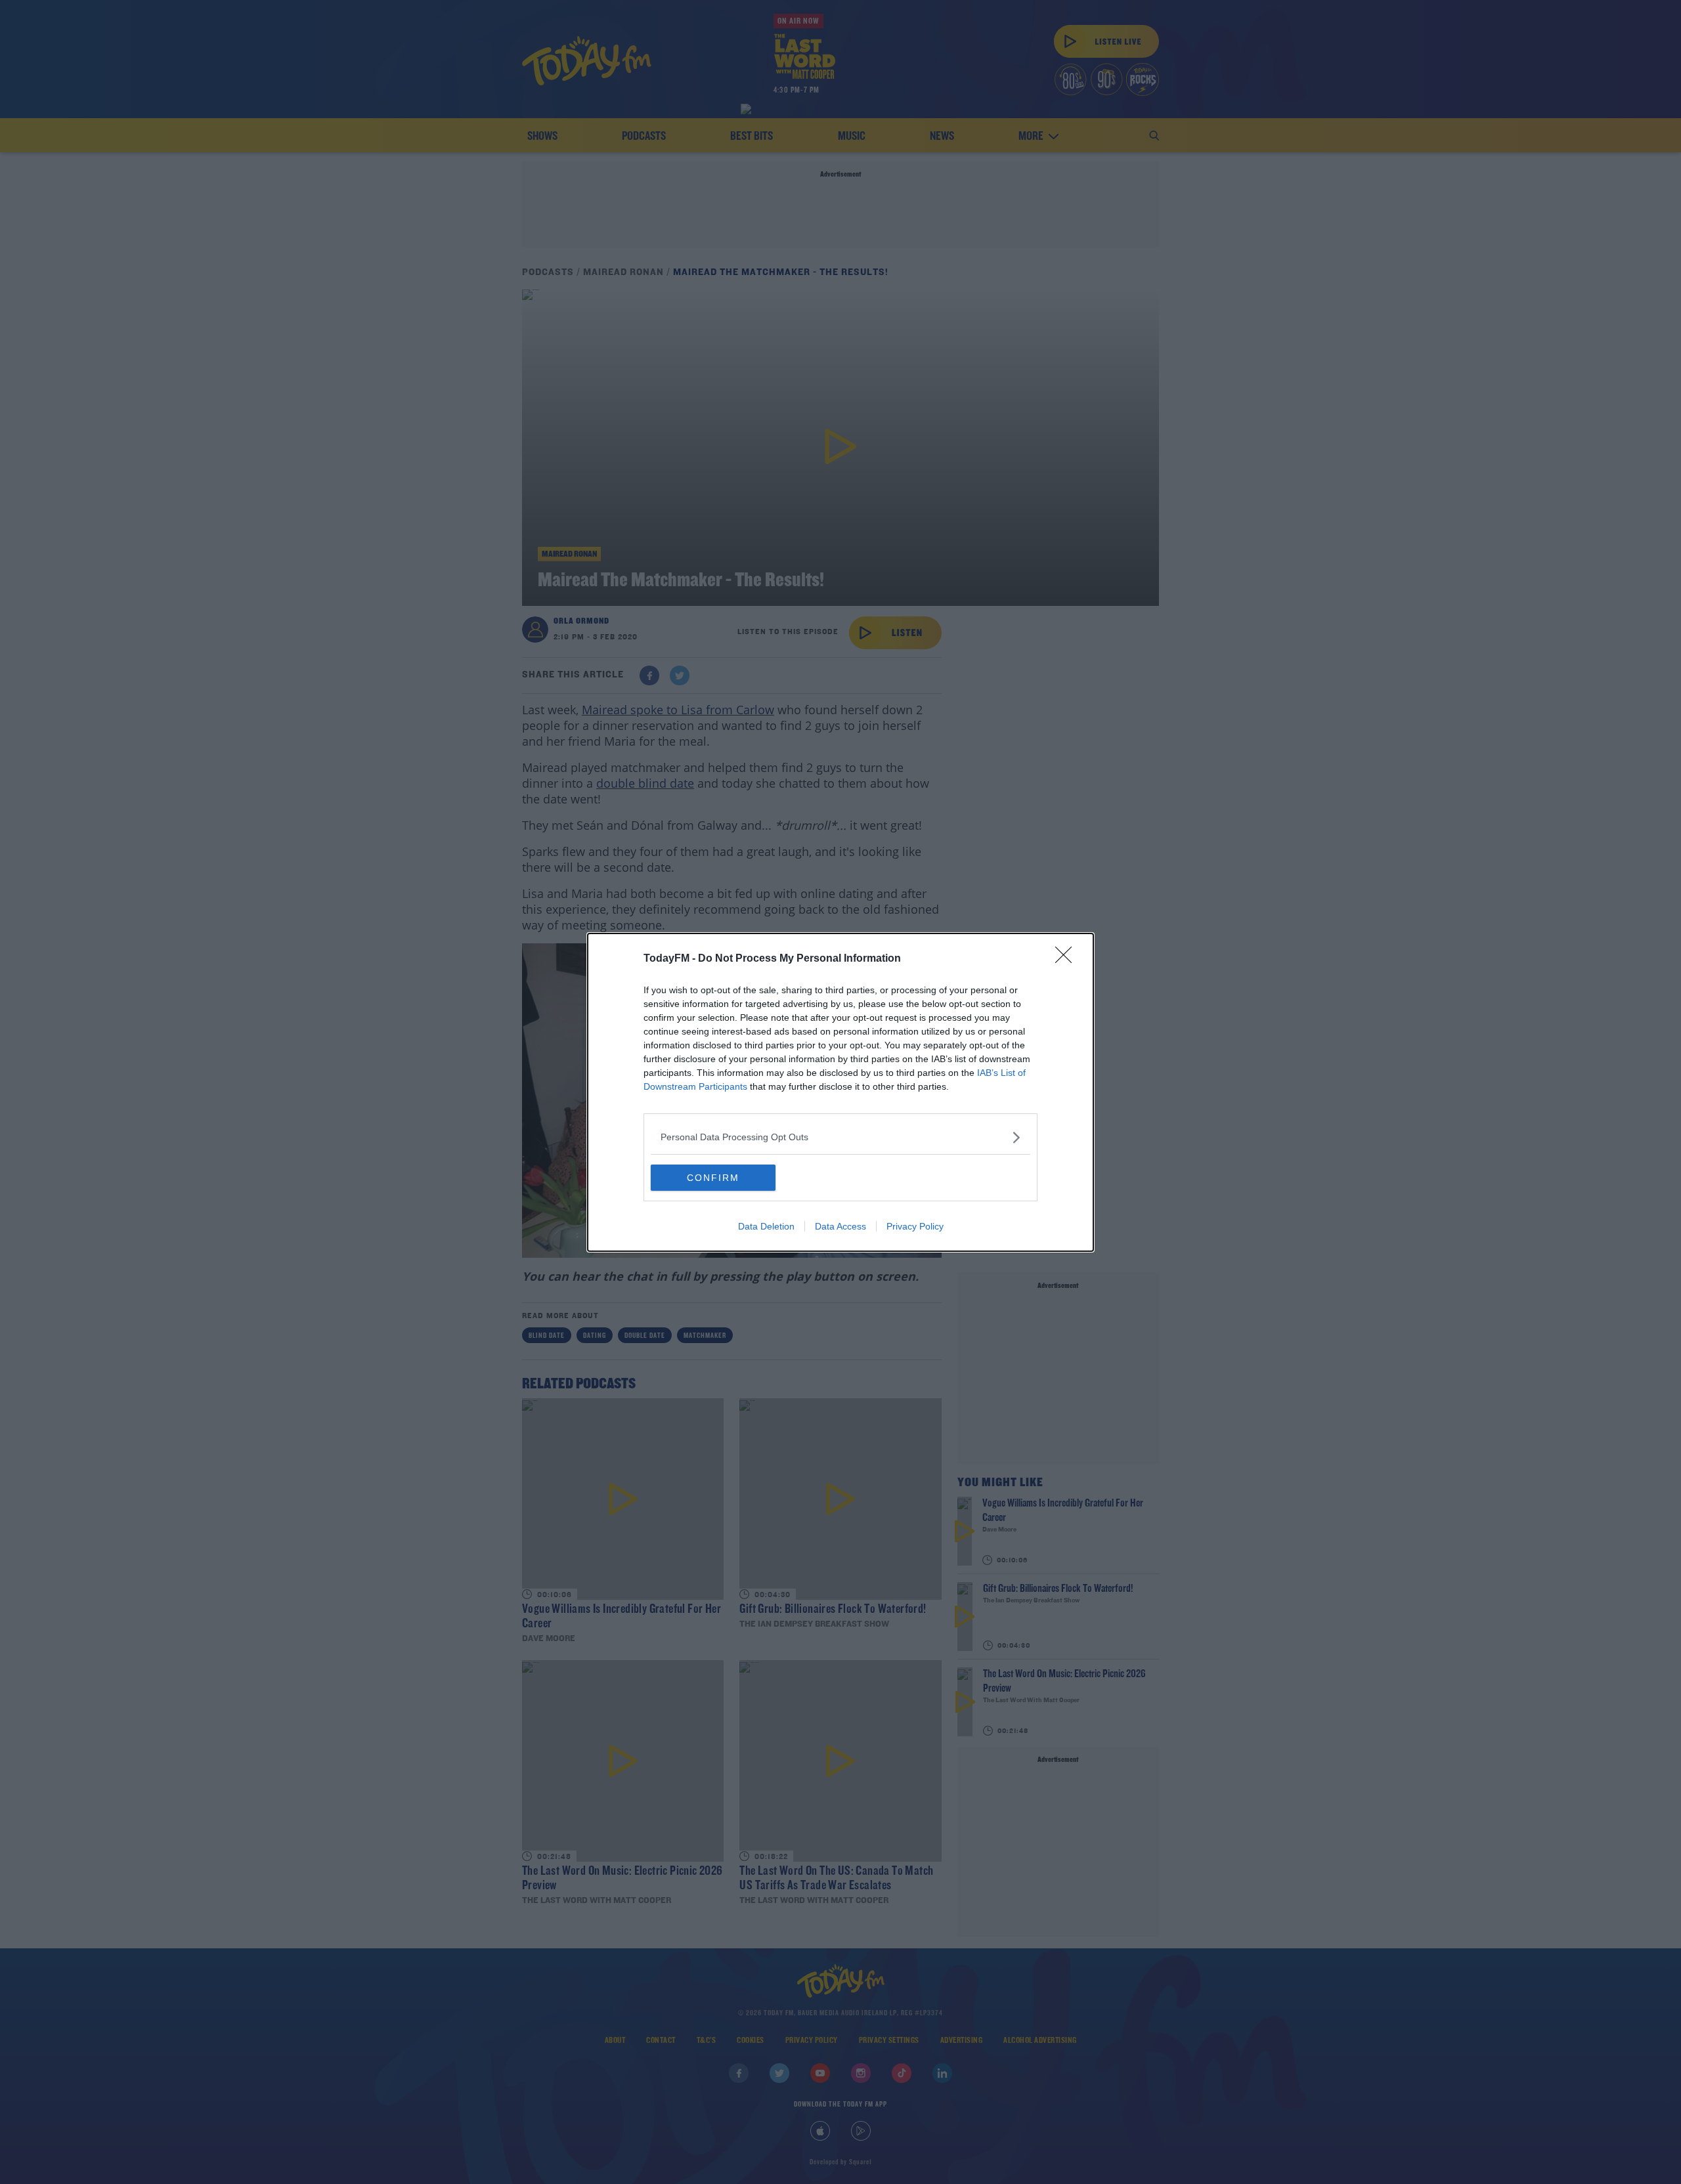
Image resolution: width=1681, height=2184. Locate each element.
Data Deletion (766, 1226)
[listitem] (840, 1137)
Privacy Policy (915, 1226)
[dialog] (840, 1092)
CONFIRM (713, 1178)
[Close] (1068, 959)
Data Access (840, 1226)
